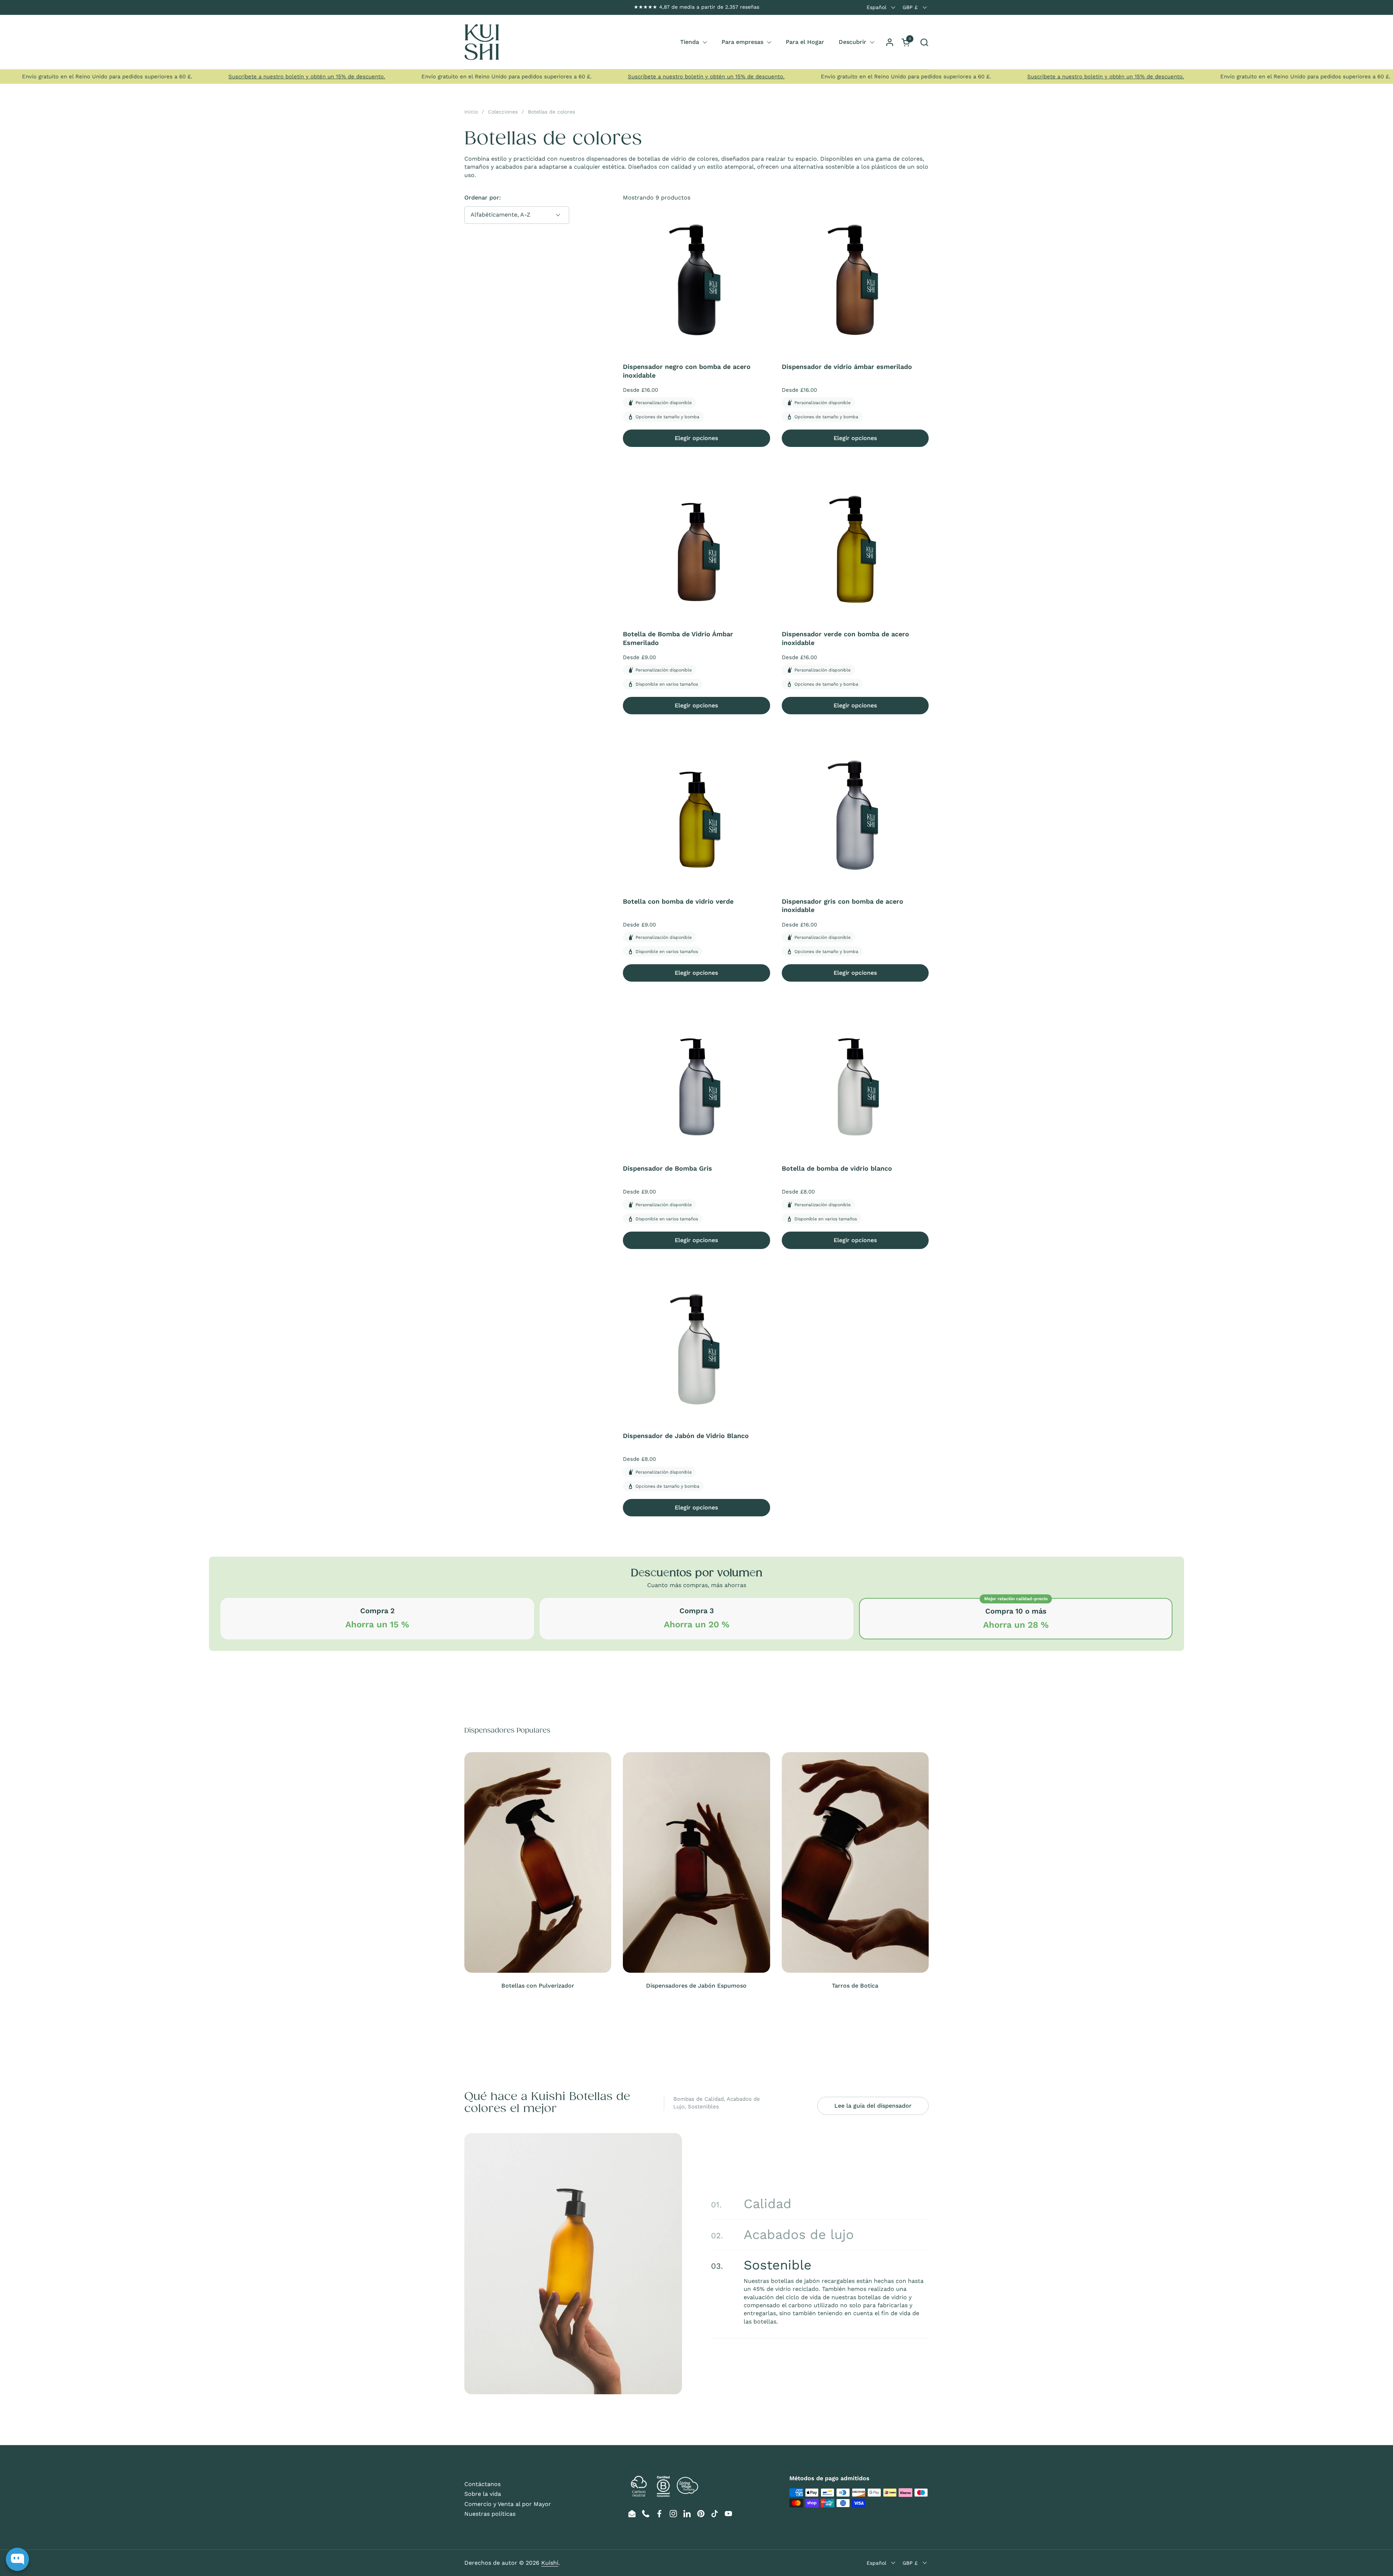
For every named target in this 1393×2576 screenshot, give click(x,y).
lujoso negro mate (793, 2278)
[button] (924, 42)
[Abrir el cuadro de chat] (17, 2559)
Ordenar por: (483, 198)
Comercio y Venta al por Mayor (508, 2504)
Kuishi (550, 2563)
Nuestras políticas (490, 2514)
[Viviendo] (482, 42)
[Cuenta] (890, 42)
